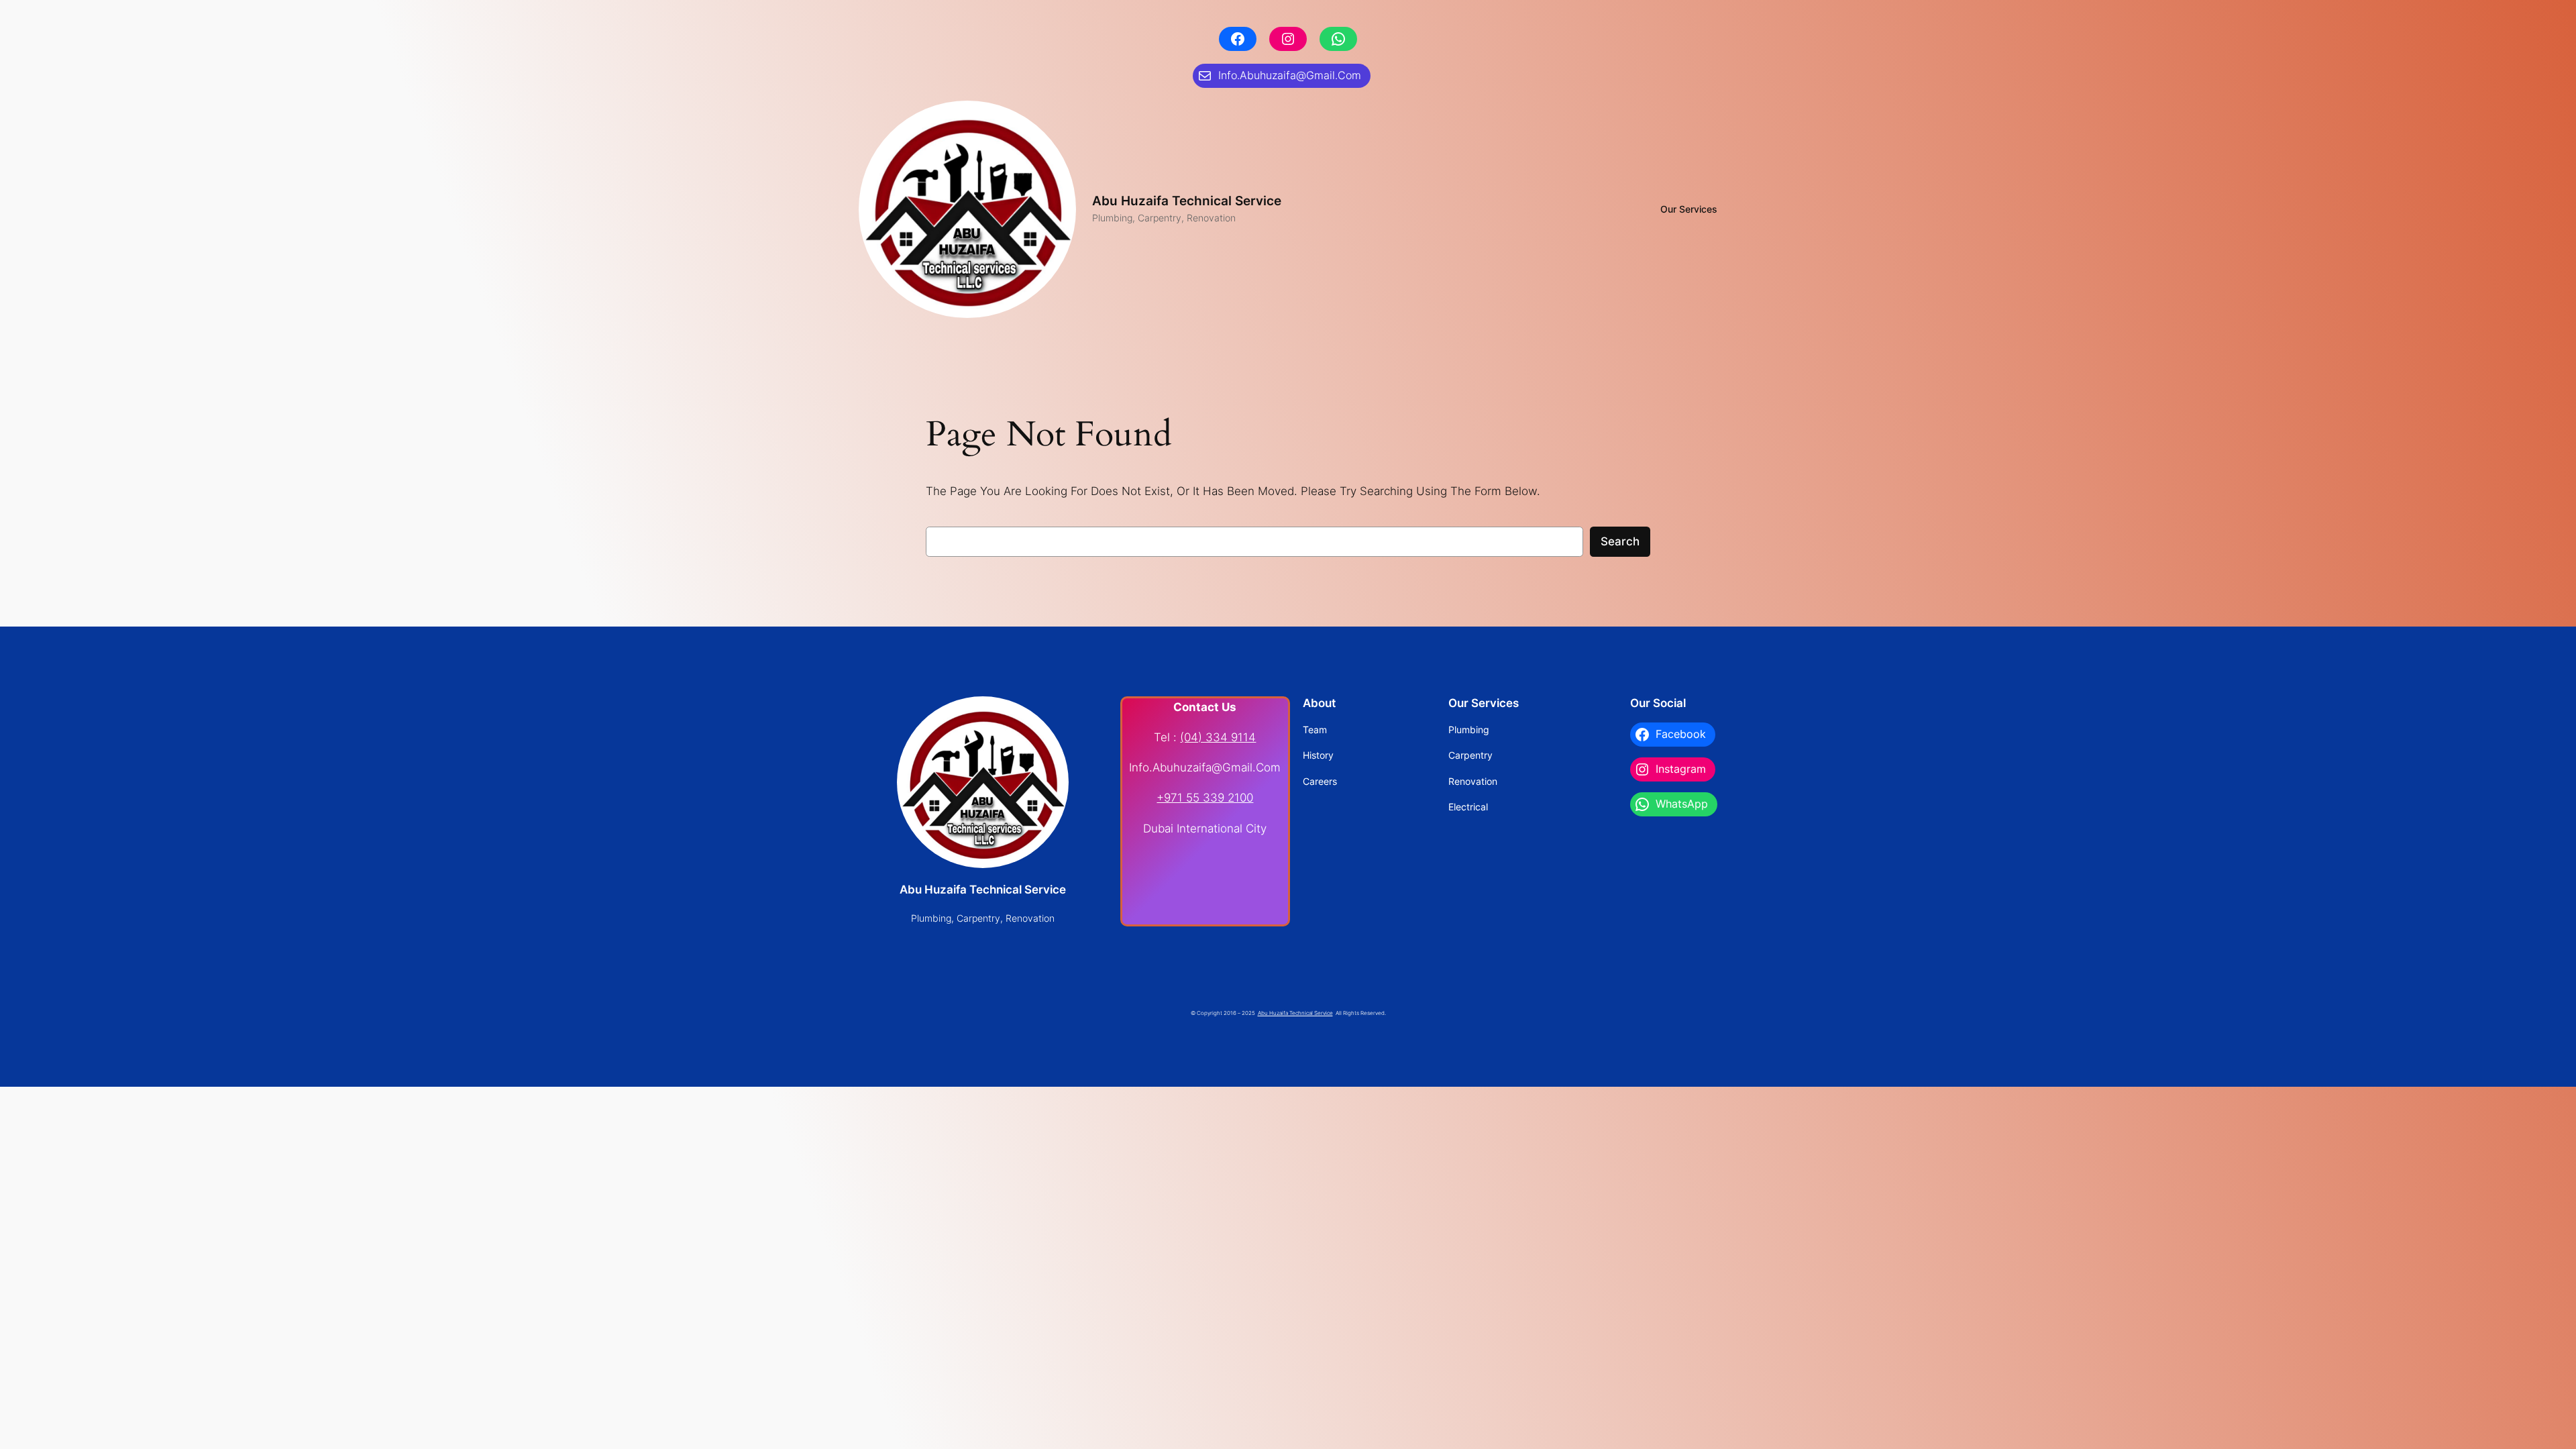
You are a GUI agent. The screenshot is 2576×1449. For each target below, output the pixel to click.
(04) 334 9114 (1218, 737)
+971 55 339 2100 (1205, 798)
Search (1620, 541)
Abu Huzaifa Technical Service (1187, 201)
